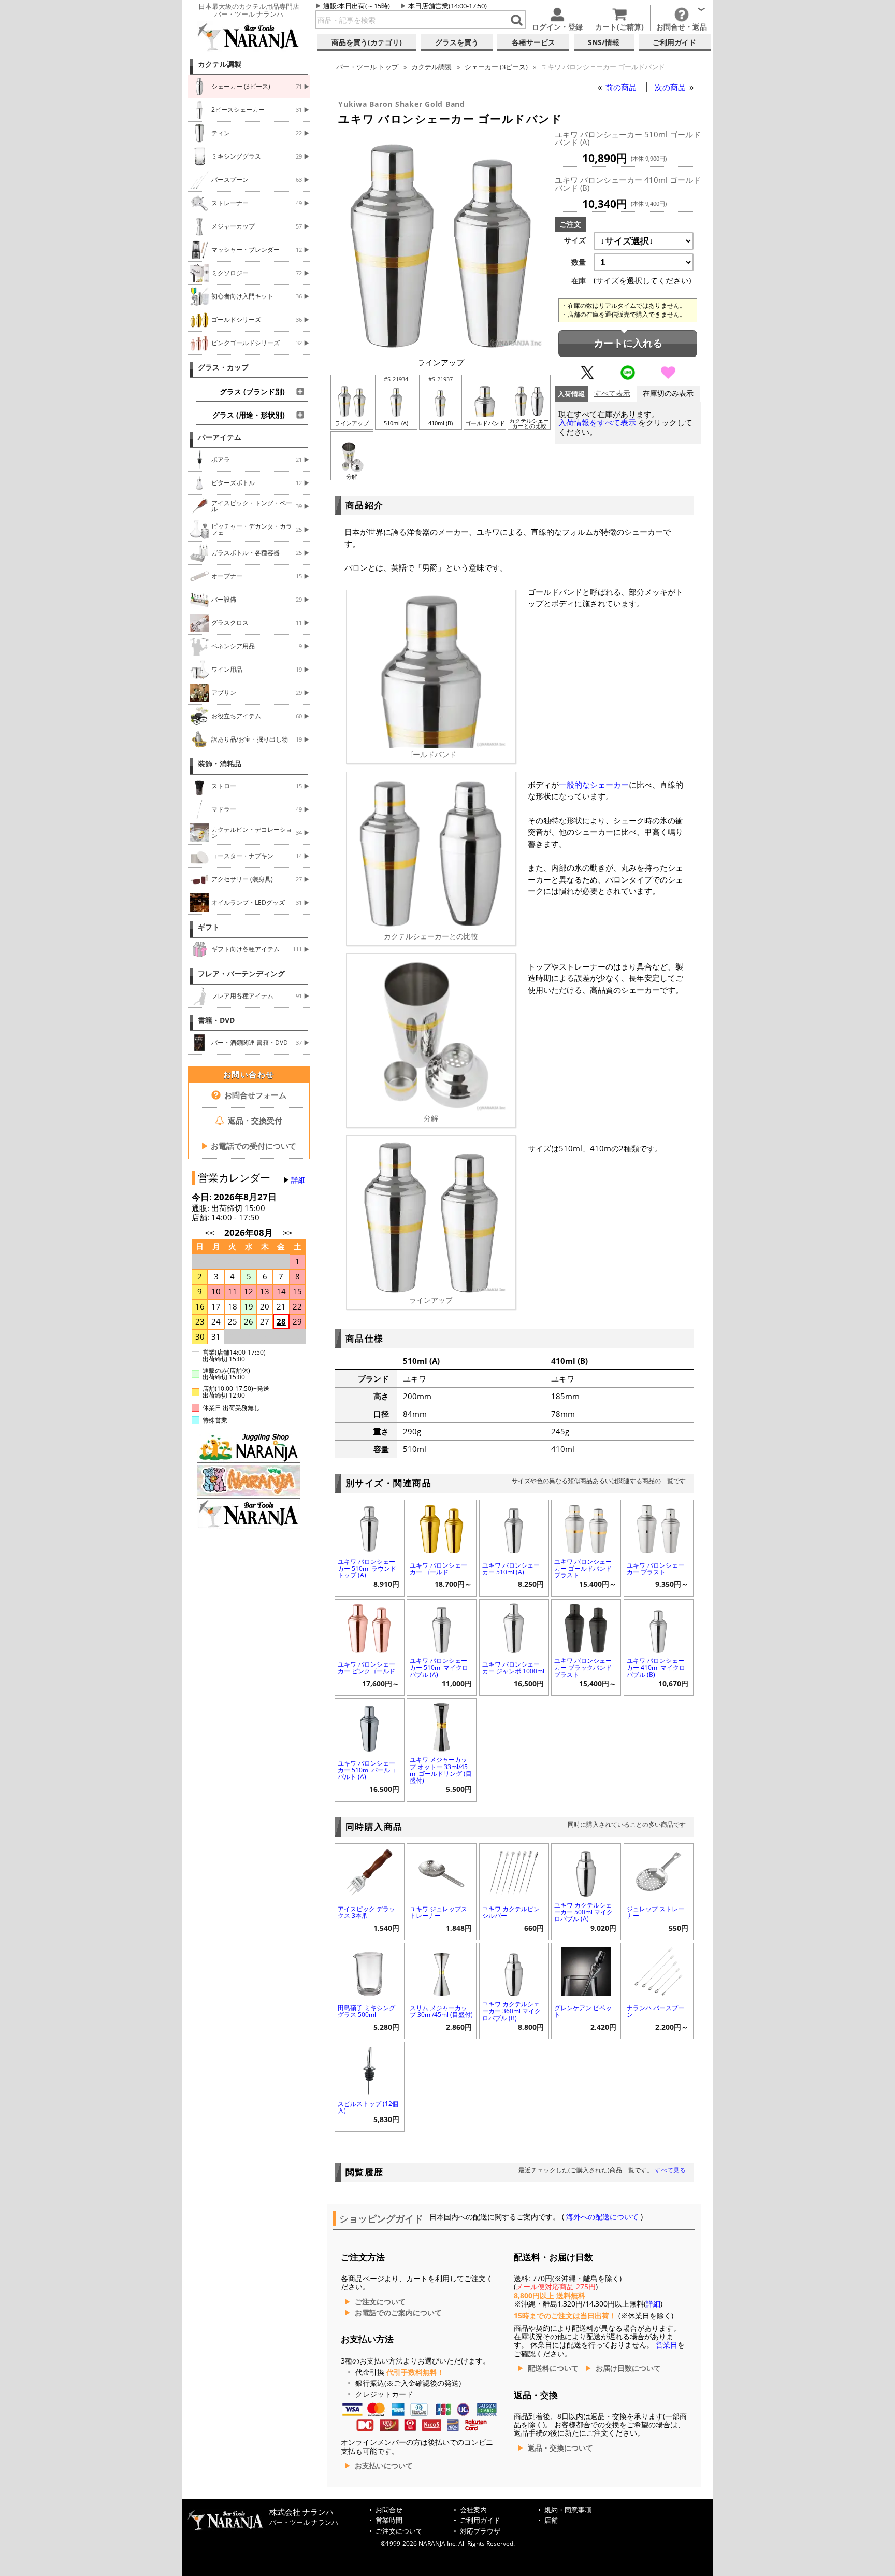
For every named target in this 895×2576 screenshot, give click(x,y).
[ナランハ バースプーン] (659, 1970)
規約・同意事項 (568, 2510)
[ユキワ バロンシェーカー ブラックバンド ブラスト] (586, 1627)
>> (287, 1233)
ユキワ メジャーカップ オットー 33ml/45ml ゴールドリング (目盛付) (441, 1770)
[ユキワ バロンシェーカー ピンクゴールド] (370, 1627)
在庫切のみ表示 (668, 394)
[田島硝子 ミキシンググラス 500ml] (370, 1970)
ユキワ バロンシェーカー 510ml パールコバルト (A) (367, 1770)
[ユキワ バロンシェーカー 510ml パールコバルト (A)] (370, 1726)
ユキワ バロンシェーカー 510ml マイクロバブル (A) (439, 1667)
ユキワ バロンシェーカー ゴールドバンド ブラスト (583, 1568)
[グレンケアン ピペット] (586, 1970)
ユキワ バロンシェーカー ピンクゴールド (366, 1668)
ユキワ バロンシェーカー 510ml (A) (511, 1569)
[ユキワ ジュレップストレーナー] (442, 1871)
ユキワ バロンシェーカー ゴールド (438, 1569)
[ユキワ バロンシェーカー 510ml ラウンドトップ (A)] (370, 1527)
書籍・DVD (216, 1020)
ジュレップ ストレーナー (655, 1912)
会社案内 (473, 2510)
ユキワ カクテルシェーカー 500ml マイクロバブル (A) (583, 1912)
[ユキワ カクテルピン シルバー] (514, 1871)
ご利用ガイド (480, 2520)
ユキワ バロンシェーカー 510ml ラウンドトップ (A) (367, 1568)
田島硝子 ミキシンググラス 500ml (366, 2011)
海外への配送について (602, 2217)
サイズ (575, 240)
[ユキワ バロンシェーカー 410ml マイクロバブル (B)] (659, 1627)
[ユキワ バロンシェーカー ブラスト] (659, 1527)
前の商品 (622, 87)
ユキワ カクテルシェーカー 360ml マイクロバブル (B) (511, 2011)
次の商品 (671, 87)
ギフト (209, 927)
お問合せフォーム (254, 1095)
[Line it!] (628, 377)
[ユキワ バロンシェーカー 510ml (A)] (514, 1527)
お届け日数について (628, 2368)
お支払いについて (384, 2466)
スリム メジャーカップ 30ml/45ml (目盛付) (441, 2011)
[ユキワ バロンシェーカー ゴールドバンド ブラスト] (586, 1527)
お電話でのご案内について (398, 2313)
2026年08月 (250, 1233)
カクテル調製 (220, 64)
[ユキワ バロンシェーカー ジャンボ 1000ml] (514, 1627)
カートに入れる (628, 343)
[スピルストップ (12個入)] (370, 2069)
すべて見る (670, 2170)
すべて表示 (612, 394)
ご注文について (380, 2302)
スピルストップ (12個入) (368, 2107)
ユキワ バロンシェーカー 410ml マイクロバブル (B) (656, 1667)
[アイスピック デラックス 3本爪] (370, 1871)
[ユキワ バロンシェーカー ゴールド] (442, 1527)
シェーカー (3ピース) (496, 67)
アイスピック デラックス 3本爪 (366, 1912)
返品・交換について (560, 2448)
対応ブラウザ (480, 2531)
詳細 (298, 1180)
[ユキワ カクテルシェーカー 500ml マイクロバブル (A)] (586, 1871)
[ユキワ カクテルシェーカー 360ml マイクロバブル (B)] (514, 1970)
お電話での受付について (249, 1146)
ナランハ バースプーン (655, 2011)
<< (210, 1233)
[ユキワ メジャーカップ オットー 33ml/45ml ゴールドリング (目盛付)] (442, 1726)
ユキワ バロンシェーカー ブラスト (655, 1569)
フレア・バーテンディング (241, 974)
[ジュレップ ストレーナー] (659, 1871)
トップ (367, 67)
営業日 (667, 2345)
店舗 (551, 2520)
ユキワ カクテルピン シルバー (511, 1912)
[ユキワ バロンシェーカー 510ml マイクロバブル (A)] (442, 1627)
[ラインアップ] (441, 346)
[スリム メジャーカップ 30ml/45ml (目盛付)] (442, 1970)
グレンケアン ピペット (583, 2011)
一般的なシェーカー (594, 785)
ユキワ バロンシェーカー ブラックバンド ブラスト (583, 1667)
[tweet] (587, 377)
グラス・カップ (223, 367)
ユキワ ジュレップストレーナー (438, 1912)
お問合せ (389, 2510)
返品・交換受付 (254, 1120)
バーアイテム (220, 437)
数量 (579, 262)
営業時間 (389, 2520)
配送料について (553, 2368)
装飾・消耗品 (220, 764)
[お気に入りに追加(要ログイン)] (668, 377)
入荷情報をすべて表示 (597, 423)
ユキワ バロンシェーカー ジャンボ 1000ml (513, 1668)
